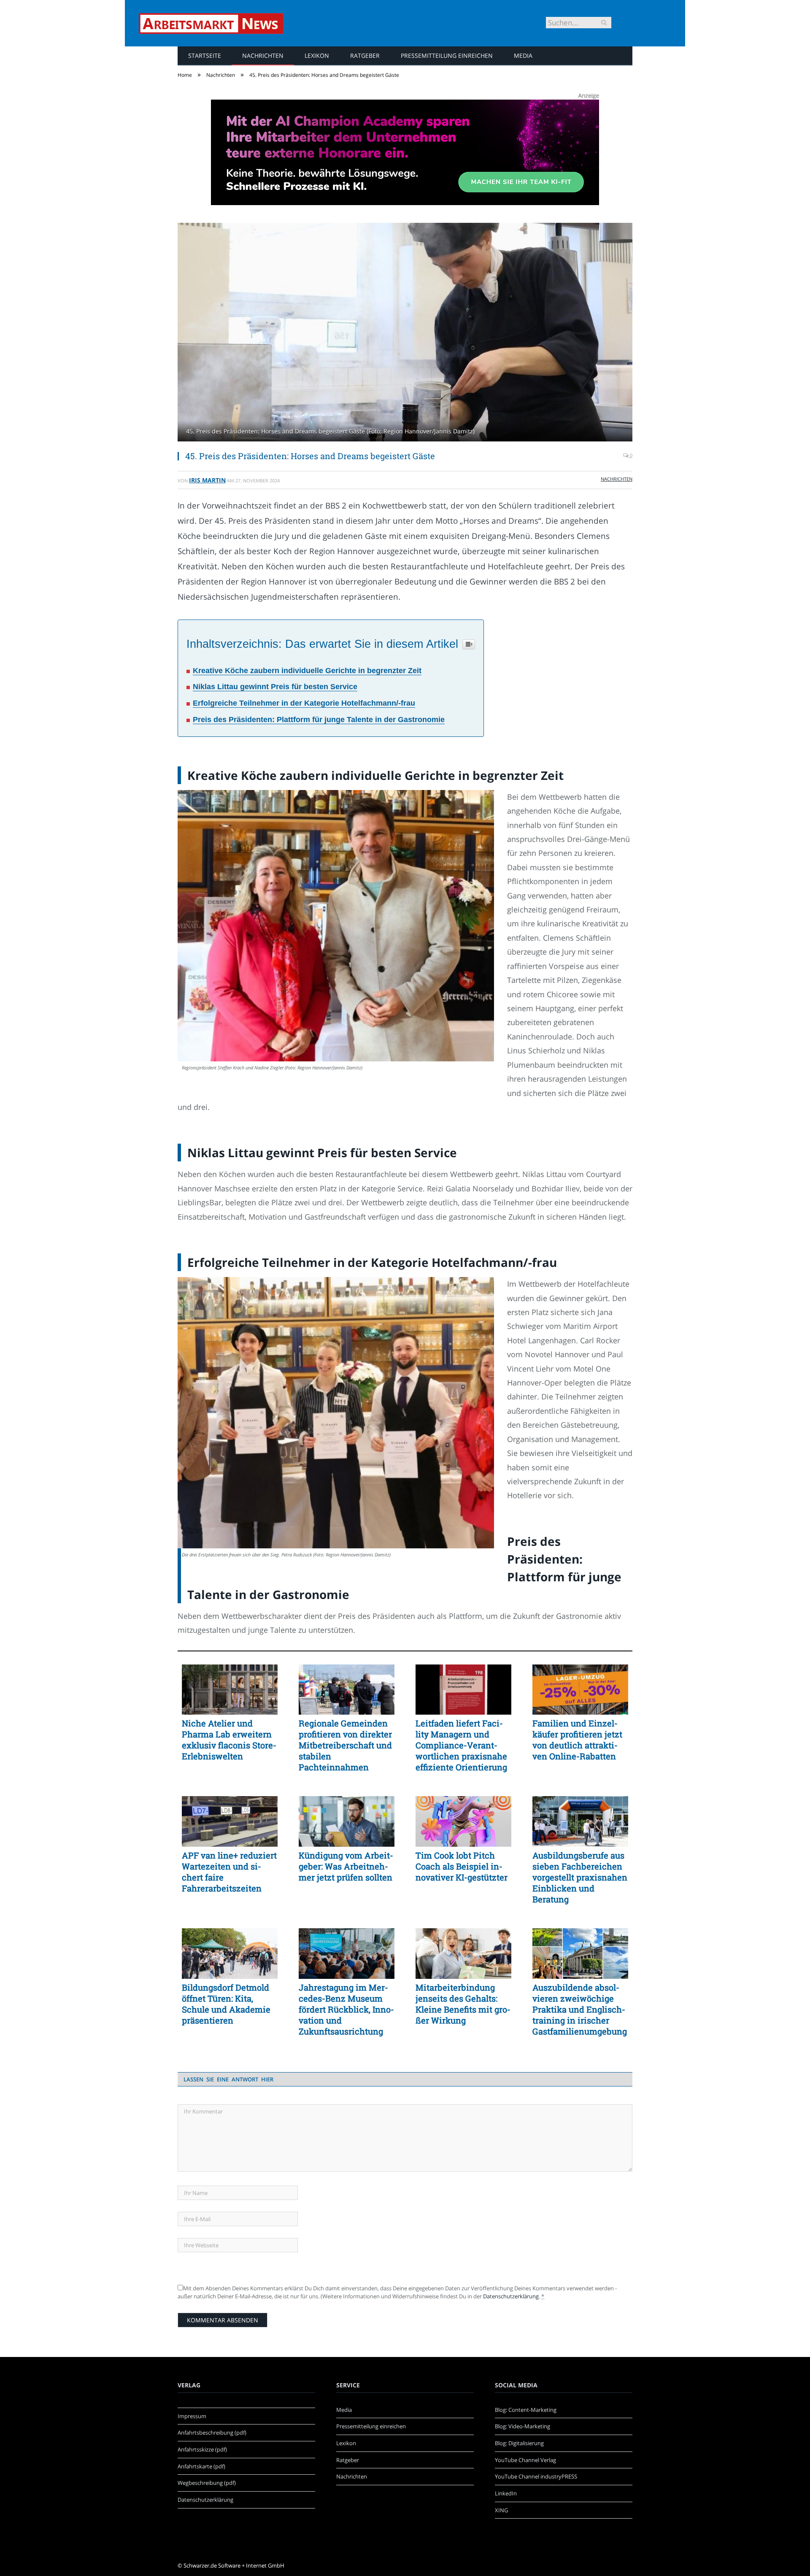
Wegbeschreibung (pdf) (207, 2483)
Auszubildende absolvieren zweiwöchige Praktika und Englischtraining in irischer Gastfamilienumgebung (580, 2009)
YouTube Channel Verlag (525, 2460)
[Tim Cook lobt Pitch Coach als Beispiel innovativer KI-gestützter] (463, 1821)
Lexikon (317, 55)
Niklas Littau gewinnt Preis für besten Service (275, 687)
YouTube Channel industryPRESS (536, 2476)
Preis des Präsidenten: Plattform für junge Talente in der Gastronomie (319, 720)
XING (501, 2510)
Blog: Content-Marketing (526, 2410)
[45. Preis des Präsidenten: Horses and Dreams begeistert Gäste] (405, 333)
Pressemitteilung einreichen (447, 55)
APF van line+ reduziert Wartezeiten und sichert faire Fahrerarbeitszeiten (229, 1872)
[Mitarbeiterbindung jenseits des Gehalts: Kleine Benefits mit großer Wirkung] (463, 1954)
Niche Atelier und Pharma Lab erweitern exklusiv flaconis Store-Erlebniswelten (229, 1740)
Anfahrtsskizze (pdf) (202, 2449)
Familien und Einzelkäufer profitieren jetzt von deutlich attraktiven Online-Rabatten (577, 1740)
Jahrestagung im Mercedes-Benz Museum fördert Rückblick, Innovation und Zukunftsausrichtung (346, 2009)
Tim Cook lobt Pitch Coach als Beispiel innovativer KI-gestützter (462, 1866)
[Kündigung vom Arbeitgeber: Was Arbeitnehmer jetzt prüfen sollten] (347, 1821)
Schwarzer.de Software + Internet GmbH (234, 2565)
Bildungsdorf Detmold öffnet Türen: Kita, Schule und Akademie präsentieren (226, 2004)
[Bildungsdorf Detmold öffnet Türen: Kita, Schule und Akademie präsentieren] (230, 1954)
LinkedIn (506, 2493)
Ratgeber (365, 55)
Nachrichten (263, 55)
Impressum (192, 2416)
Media (523, 55)
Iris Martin (207, 480)
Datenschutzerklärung (511, 2296)
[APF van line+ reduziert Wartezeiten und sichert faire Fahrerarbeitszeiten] (230, 1821)
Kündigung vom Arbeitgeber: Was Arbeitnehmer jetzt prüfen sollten (346, 1866)
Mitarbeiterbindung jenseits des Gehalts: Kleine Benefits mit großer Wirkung (463, 2004)
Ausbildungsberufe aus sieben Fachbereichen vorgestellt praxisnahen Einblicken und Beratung (580, 1877)
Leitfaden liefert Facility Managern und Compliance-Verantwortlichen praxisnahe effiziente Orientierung (461, 1745)
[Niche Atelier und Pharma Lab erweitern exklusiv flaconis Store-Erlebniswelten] (230, 1690)
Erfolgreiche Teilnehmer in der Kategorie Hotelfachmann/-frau (304, 703)
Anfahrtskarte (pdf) (201, 2466)
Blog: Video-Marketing (522, 2426)
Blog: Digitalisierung (519, 2443)
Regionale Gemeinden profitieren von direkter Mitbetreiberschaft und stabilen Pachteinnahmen (345, 1745)
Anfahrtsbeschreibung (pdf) (212, 2433)
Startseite (205, 55)
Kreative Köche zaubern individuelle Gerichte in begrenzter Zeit (307, 671)
